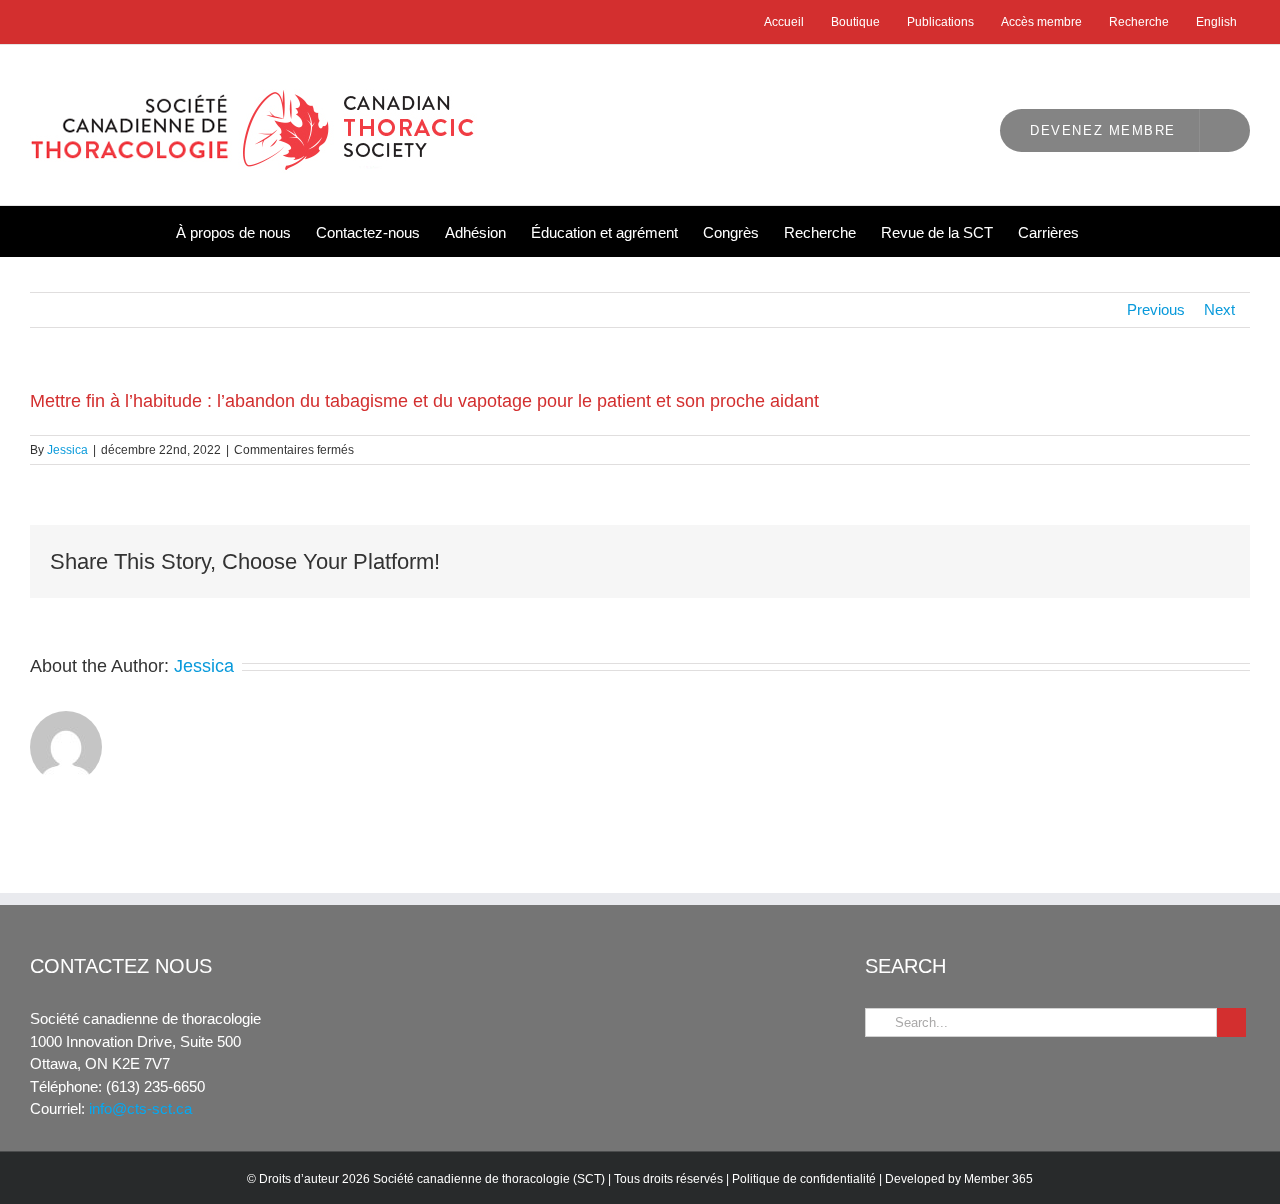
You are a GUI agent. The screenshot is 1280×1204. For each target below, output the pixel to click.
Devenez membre (1103, 130)
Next (1219, 309)
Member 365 (998, 1179)
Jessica (67, 450)
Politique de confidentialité (804, 1179)
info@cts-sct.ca (140, 1108)
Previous (1156, 309)
